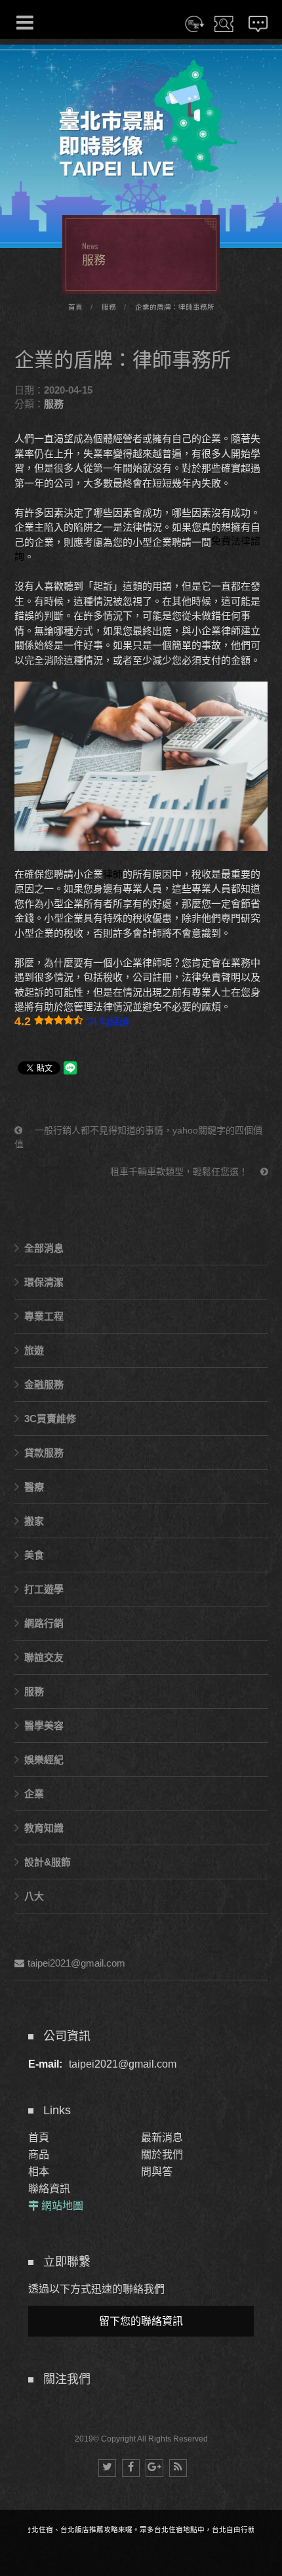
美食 (34, 1555)
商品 (39, 2155)
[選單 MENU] (25, 22)
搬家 (34, 1521)
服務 (109, 307)
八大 (34, 1896)
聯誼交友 (44, 1657)
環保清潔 (44, 1282)
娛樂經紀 (44, 1760)
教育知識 (44, 1828)
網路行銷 (44, 1623)
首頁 (75, 307)
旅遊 (34, 1350)
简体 (194, 32)
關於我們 (162, 2155)
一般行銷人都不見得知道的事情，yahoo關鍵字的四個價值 (138, 1137)
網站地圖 (62, 2206)
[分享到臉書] (131, 2468)
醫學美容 (44, 1726)
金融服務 (44, 1384)
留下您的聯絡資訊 (141, 2321)
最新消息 (162, 2137)
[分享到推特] (107, 2468)
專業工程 (44, 1316)
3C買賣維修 (50, 1419)
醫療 (34, 1487)
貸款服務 (44, 1453)
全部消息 (44, 1248)
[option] (141, 146)
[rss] (178, 2468)
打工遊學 (44, 1589)
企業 (34, 1794)
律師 (113, 874)
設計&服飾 (48, 1862)
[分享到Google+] (154, 2468)
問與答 (157, 2172)
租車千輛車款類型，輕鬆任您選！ (180, 1172)
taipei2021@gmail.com (76, 1963)
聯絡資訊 (49, 2189)
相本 (39, 2172)
